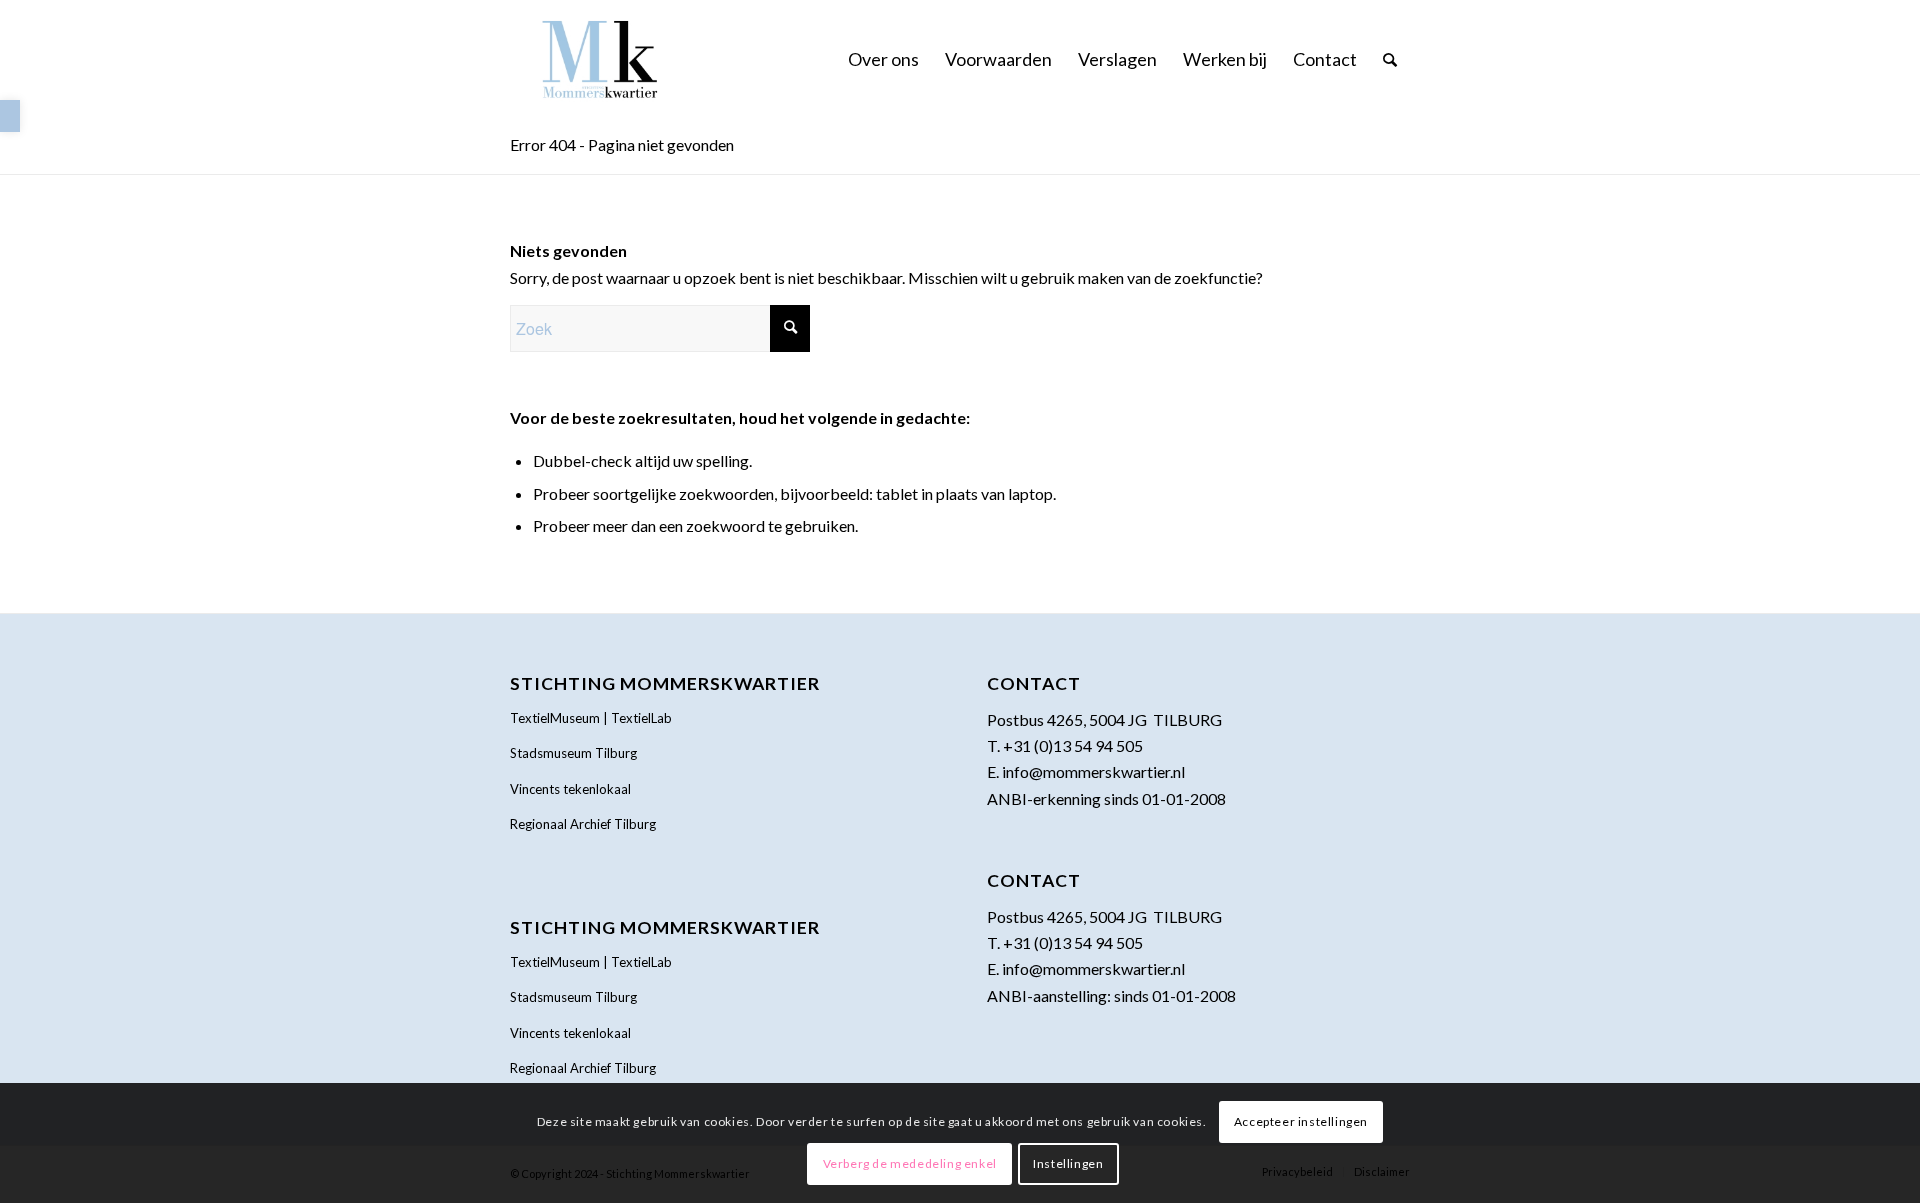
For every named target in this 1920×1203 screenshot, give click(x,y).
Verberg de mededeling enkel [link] (910, 1163)
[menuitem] (883, 59)
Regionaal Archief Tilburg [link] (583, 824)
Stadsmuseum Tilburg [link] (573, 753)
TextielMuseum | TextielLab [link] (591, 718)
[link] (10, 116)
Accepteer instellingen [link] (1301, 1121)
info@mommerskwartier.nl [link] (1093, 771)
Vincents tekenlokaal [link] (570, 789)
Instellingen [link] (1068, 1163)
